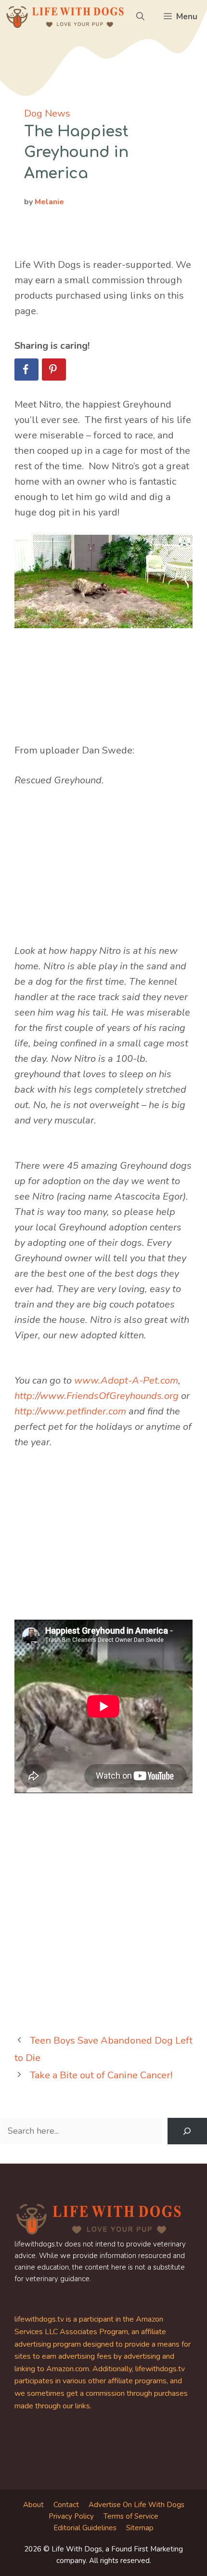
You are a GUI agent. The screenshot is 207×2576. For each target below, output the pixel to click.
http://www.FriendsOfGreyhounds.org (97, 1396)
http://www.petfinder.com (70, 1411)
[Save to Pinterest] (54, 370)
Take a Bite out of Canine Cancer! (101, 2075)
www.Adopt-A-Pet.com (126, 1380)
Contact (66, 2505)
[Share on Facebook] (26, 370)
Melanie (49, 202)
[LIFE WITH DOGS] (65, 17)
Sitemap (140, 2528)
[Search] (187, 2131)
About (33, 2505)
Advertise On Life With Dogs (136, 2505)
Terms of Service (131, 2516)
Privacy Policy (71, 2516)
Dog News (47, 113)
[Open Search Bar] (140, 17)
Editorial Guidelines (85, 2528)
